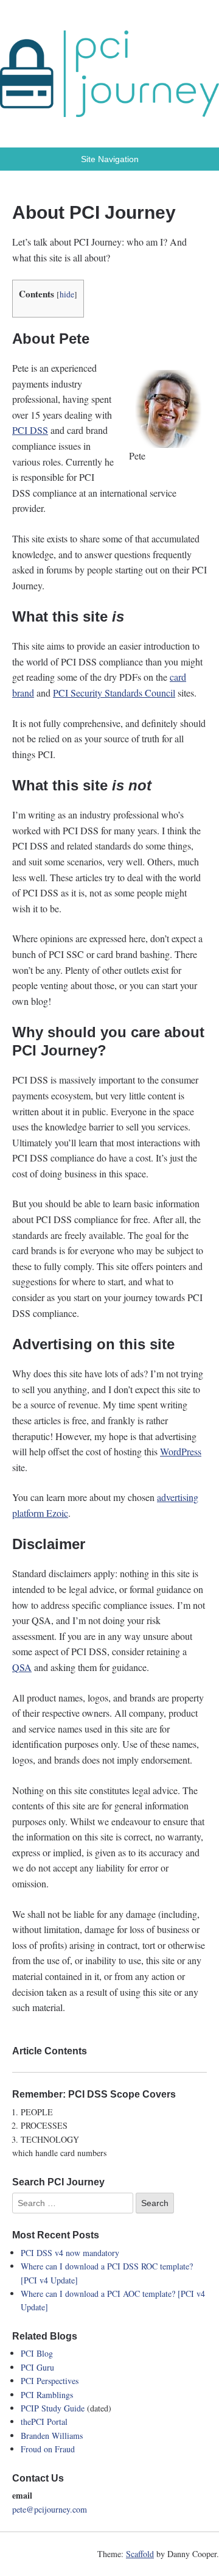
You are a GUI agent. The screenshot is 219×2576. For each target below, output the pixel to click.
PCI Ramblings (47, 2395)
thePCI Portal (44, 2422)
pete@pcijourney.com (50, 2509)
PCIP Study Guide (53, 2408)
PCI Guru (37, 2367)
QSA (22, 1667)
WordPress (181, 1451)
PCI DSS (30, 430)
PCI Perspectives (50, 2381)
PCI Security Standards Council (114, 693)
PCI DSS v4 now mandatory (70, 2253)
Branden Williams (52, 2436)
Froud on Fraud (48, 2449)
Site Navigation (110, 159)
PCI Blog (37, 2353)
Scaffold (140, 2554)
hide (67, 294)
